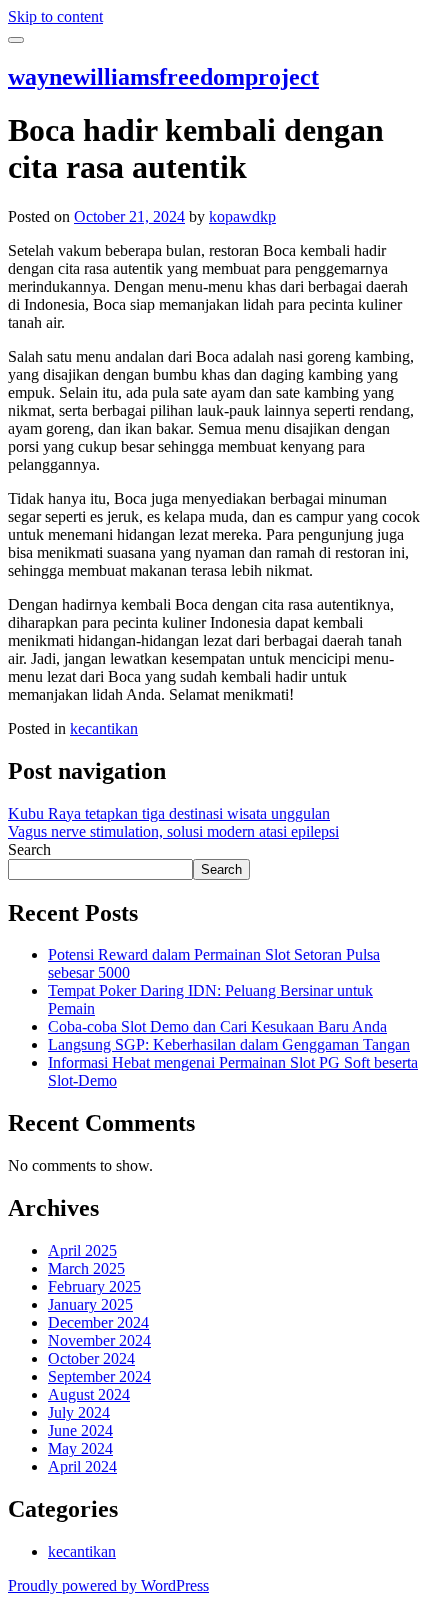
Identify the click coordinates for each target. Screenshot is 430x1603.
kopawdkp (242, 216)
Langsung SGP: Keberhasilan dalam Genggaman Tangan (229, 1044)
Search (29, 849)
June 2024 (80, 1430)
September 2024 (99, 1376)
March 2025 (86, 1268)
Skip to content (55, 16)
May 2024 (80, 1448)
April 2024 (82, 1466)
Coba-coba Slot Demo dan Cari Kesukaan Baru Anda (217, 1026)
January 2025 (90, 1304)
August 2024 (89, 1394)
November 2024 (99, 1340)
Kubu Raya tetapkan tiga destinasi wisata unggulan (169, 813)
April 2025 (82, 1250)
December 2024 (98, 1322)
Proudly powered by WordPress (108, 1585)
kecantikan (104, 728)
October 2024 (91, 1358)
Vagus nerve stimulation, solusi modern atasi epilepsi (173, 831)
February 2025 (94, 1286)
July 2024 (79, 1412)
